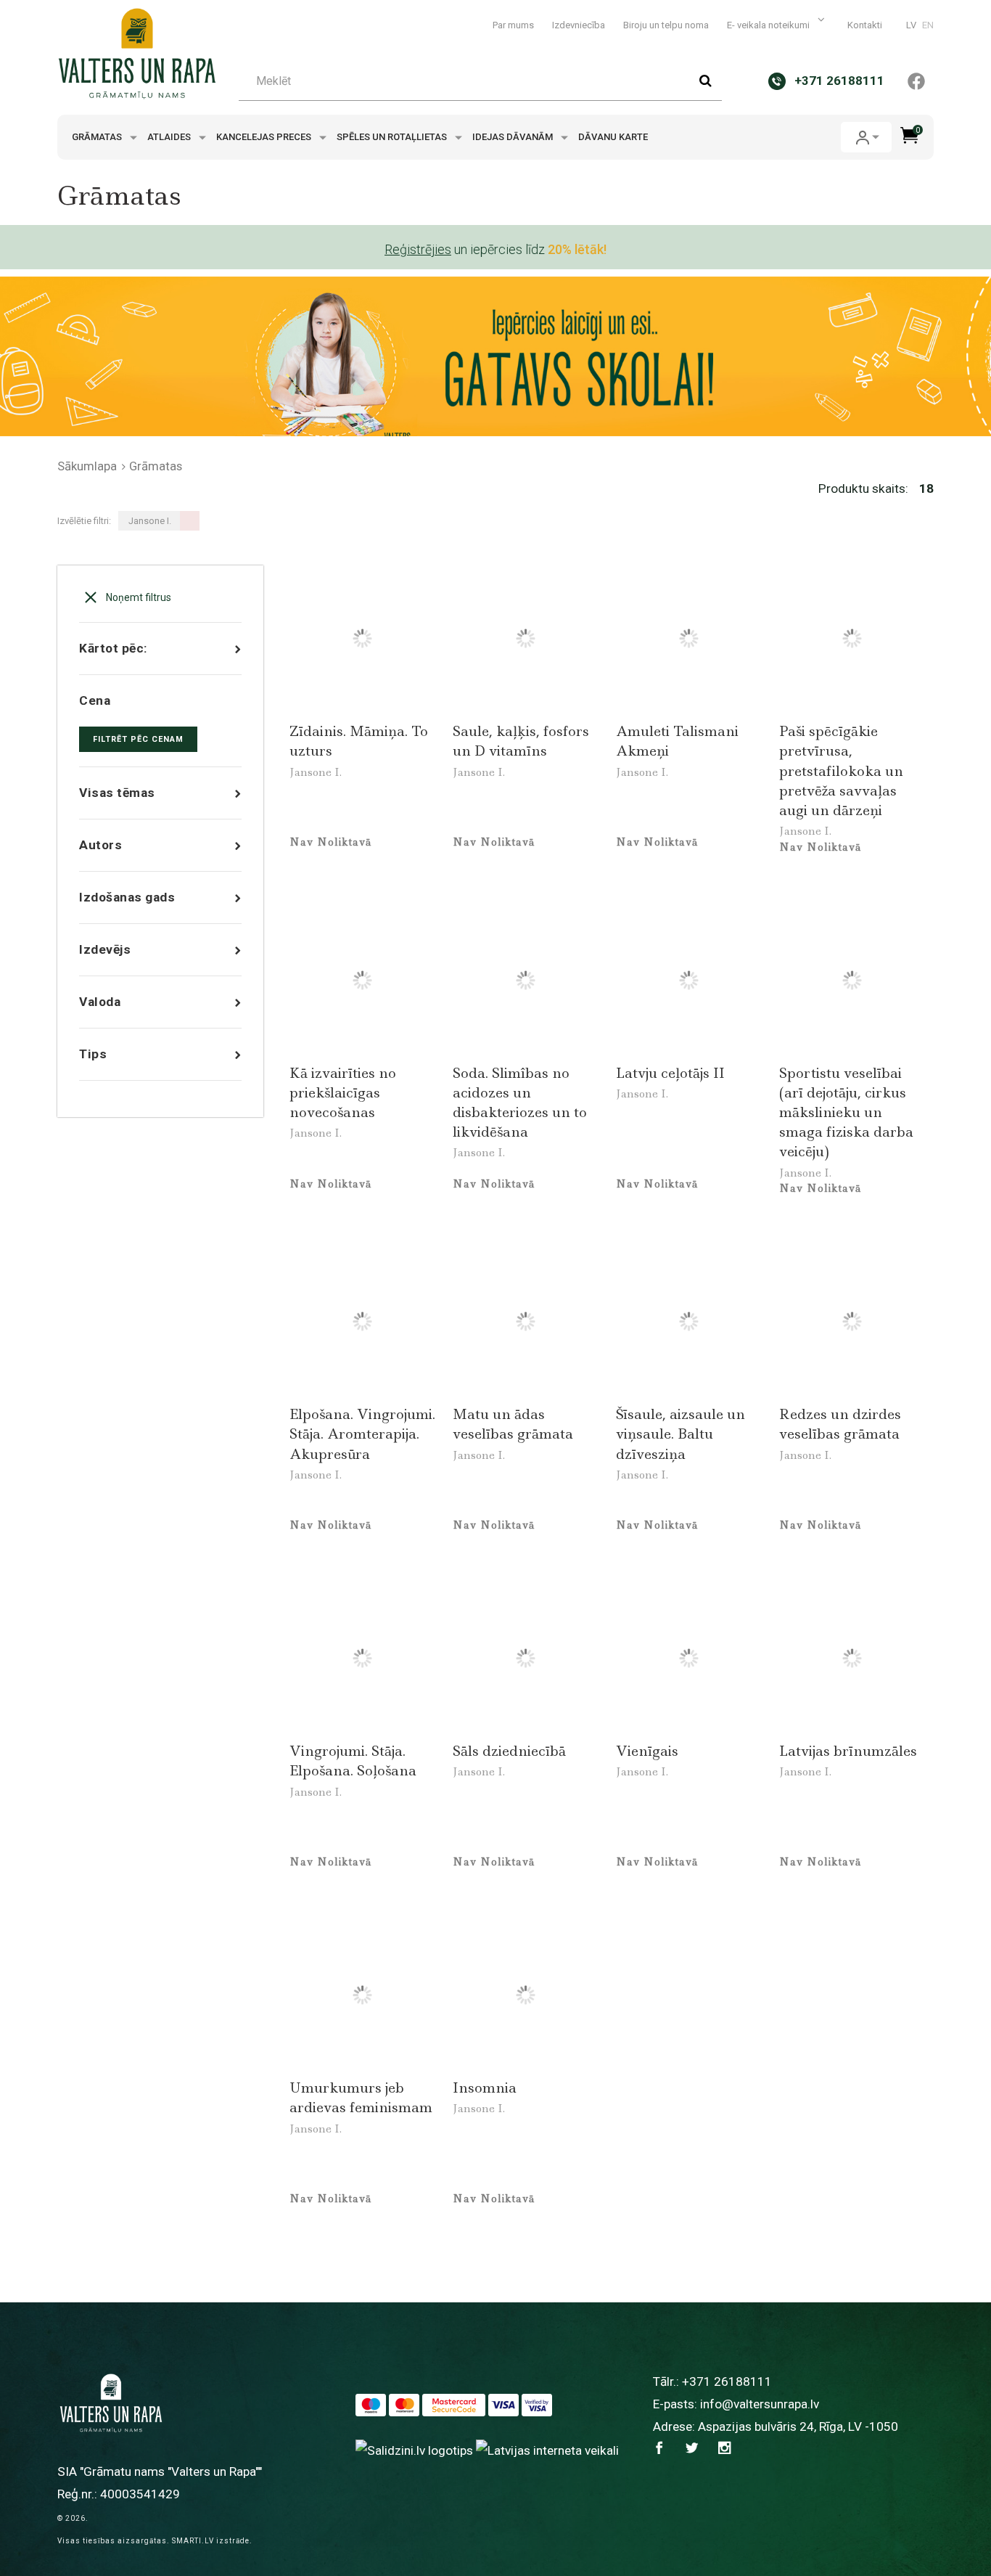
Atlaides (170, 137)
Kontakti (865, 25)
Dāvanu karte (613, 137)
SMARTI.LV (193, 2541)
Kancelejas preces (265, 137)
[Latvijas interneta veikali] (547, 2450)
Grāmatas (98, 137)
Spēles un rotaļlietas (393, 137)
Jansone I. (316, 772)
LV (911, 25)
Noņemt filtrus (137, 597)
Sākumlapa (87, 466)
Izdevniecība (579, 25)
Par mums (513, 25)
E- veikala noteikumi (769, 25)
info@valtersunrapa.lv (760, 2404)
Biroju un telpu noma (666, 25)
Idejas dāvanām (514, 137)
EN (928, 25)
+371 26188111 (727, 2381)
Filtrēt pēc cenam (138, 739)
